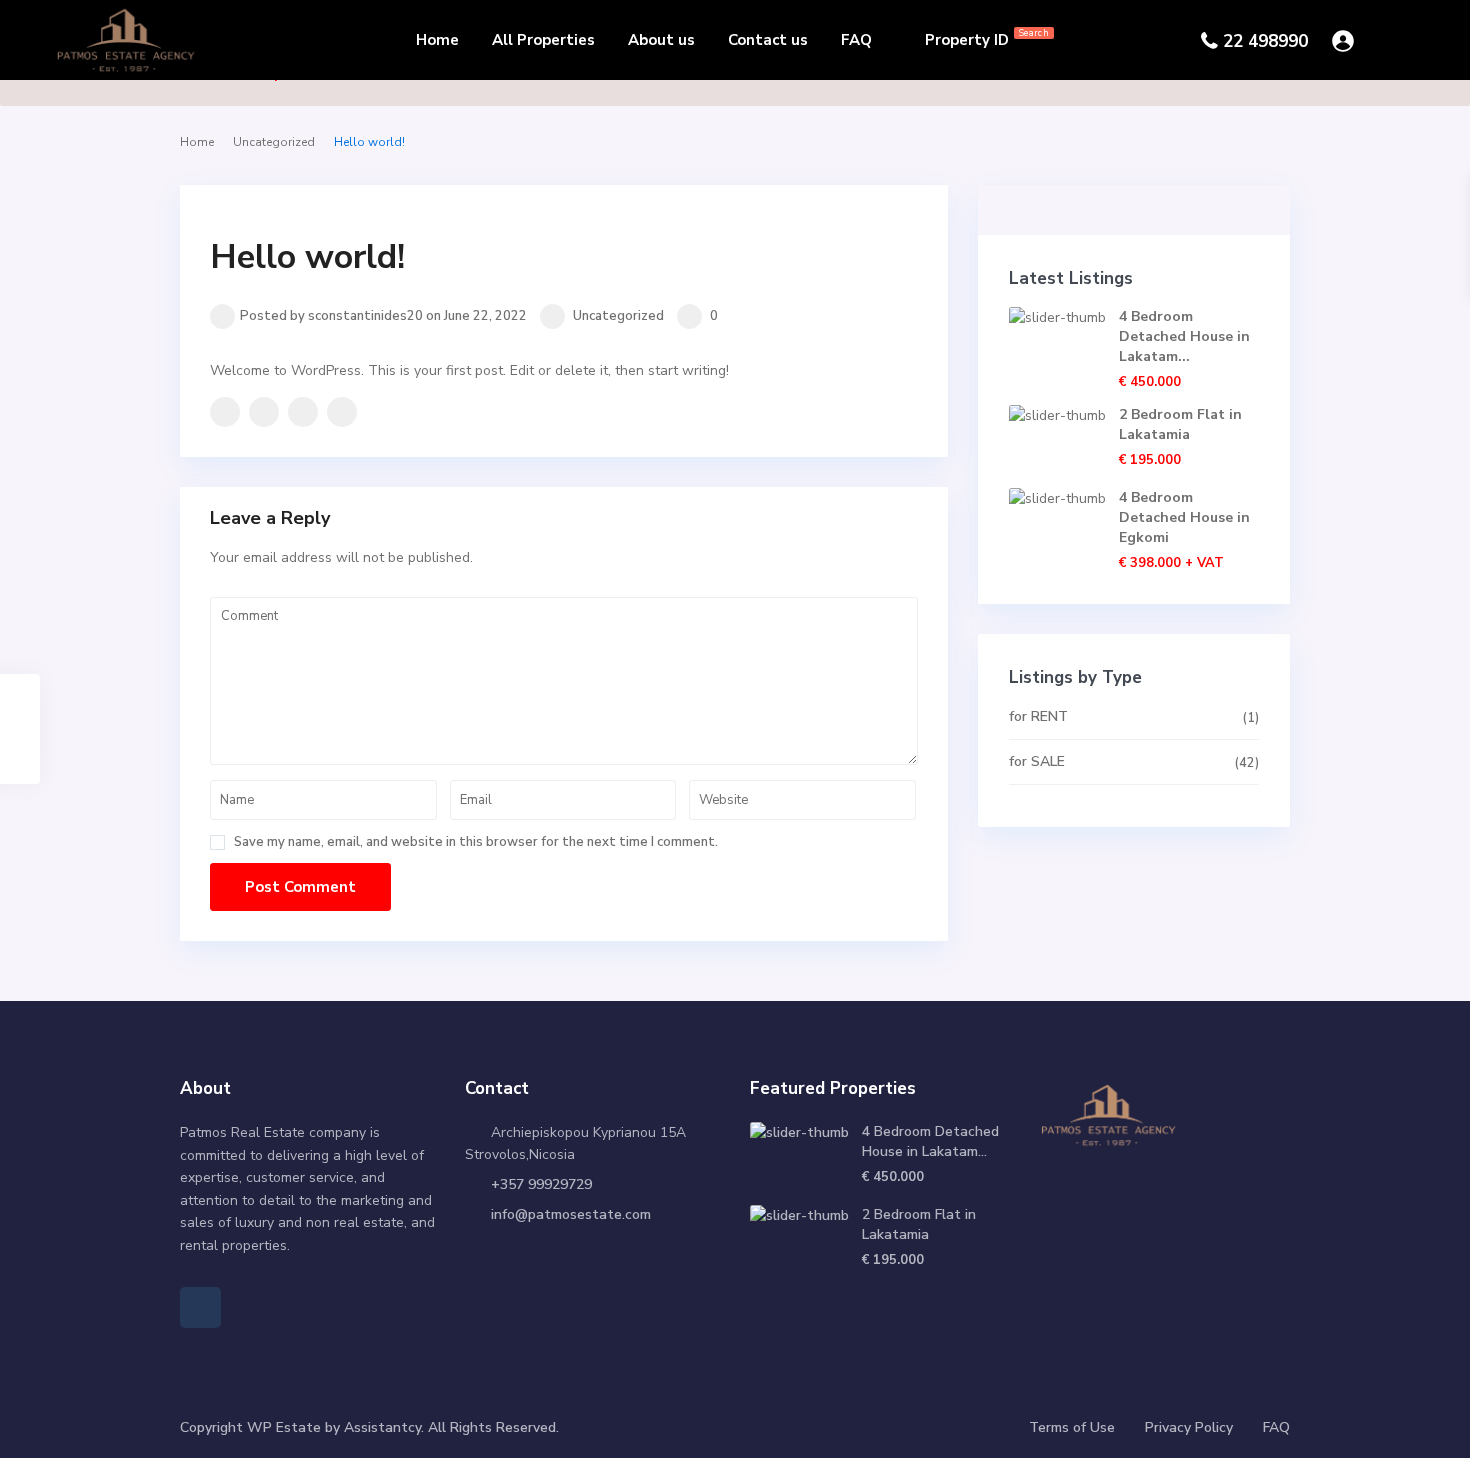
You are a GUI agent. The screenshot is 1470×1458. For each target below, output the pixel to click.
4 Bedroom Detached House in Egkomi (1184, 517)
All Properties (543, 40)
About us (661, 40)
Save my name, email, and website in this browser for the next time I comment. (476, 842)
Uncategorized (274, 142)
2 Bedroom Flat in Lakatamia (1180, 424)
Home (437, 40)
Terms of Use (1072, 1427)
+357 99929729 (541, 1184)
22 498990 (1265, 41)
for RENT (1038, 716)
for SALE (1037, 761)
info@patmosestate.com (571, 1214)
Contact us (768, 40)
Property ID (987, 38)
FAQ (856, 40)
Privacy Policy (1189, 1427)
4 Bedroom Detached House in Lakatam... (1184, 336)
